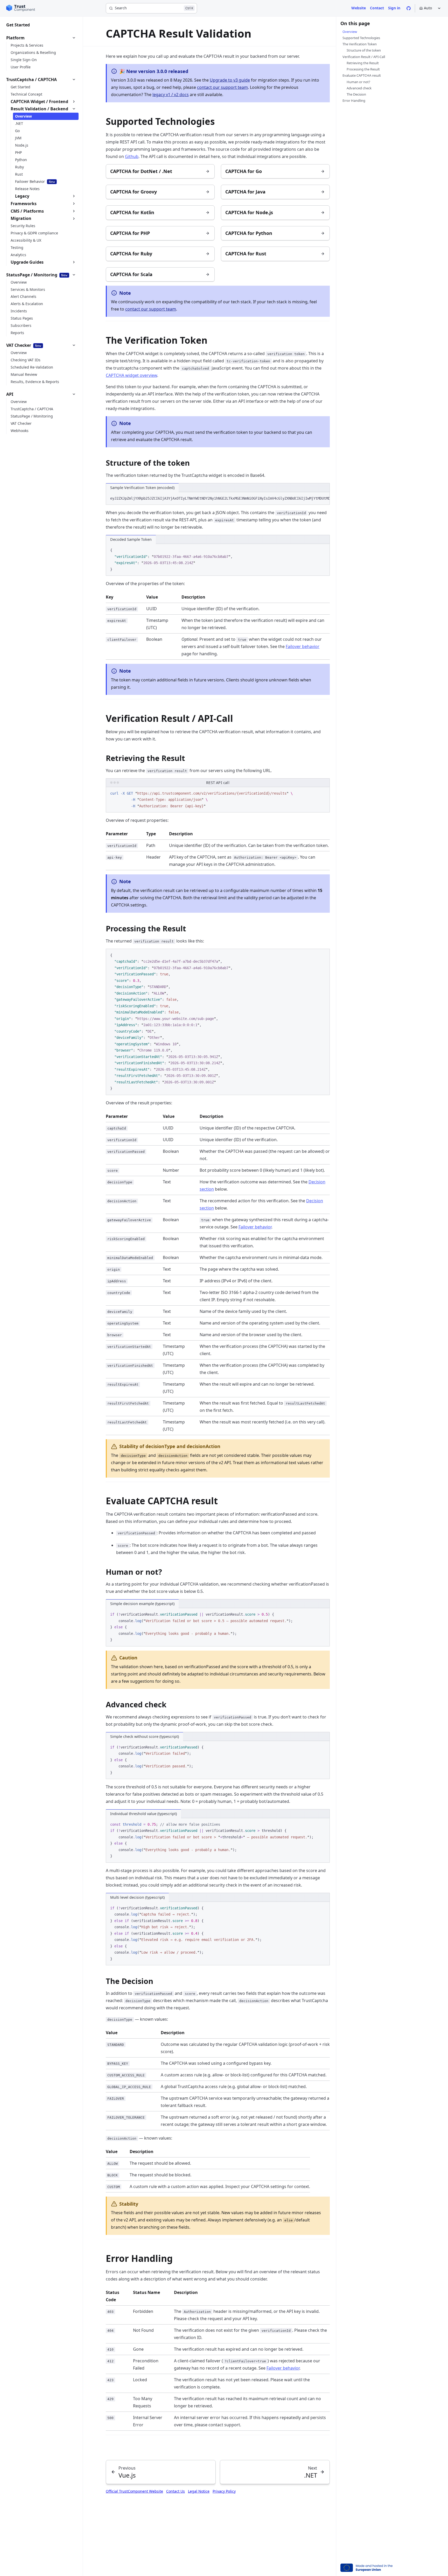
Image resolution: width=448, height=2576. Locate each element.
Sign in (394, 8)
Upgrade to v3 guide (230, 80)
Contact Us (176, 2491)
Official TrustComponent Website (134, 2491)
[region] (218, 499)
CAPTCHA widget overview (131, 375)
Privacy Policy (224, 2491)
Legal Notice (199, 2491)
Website (359, 8)
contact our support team (222, 87)
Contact (377, 8)
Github (132, 156)
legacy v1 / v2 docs (171, 95)
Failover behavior (303, 646)
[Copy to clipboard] (323, 498)
